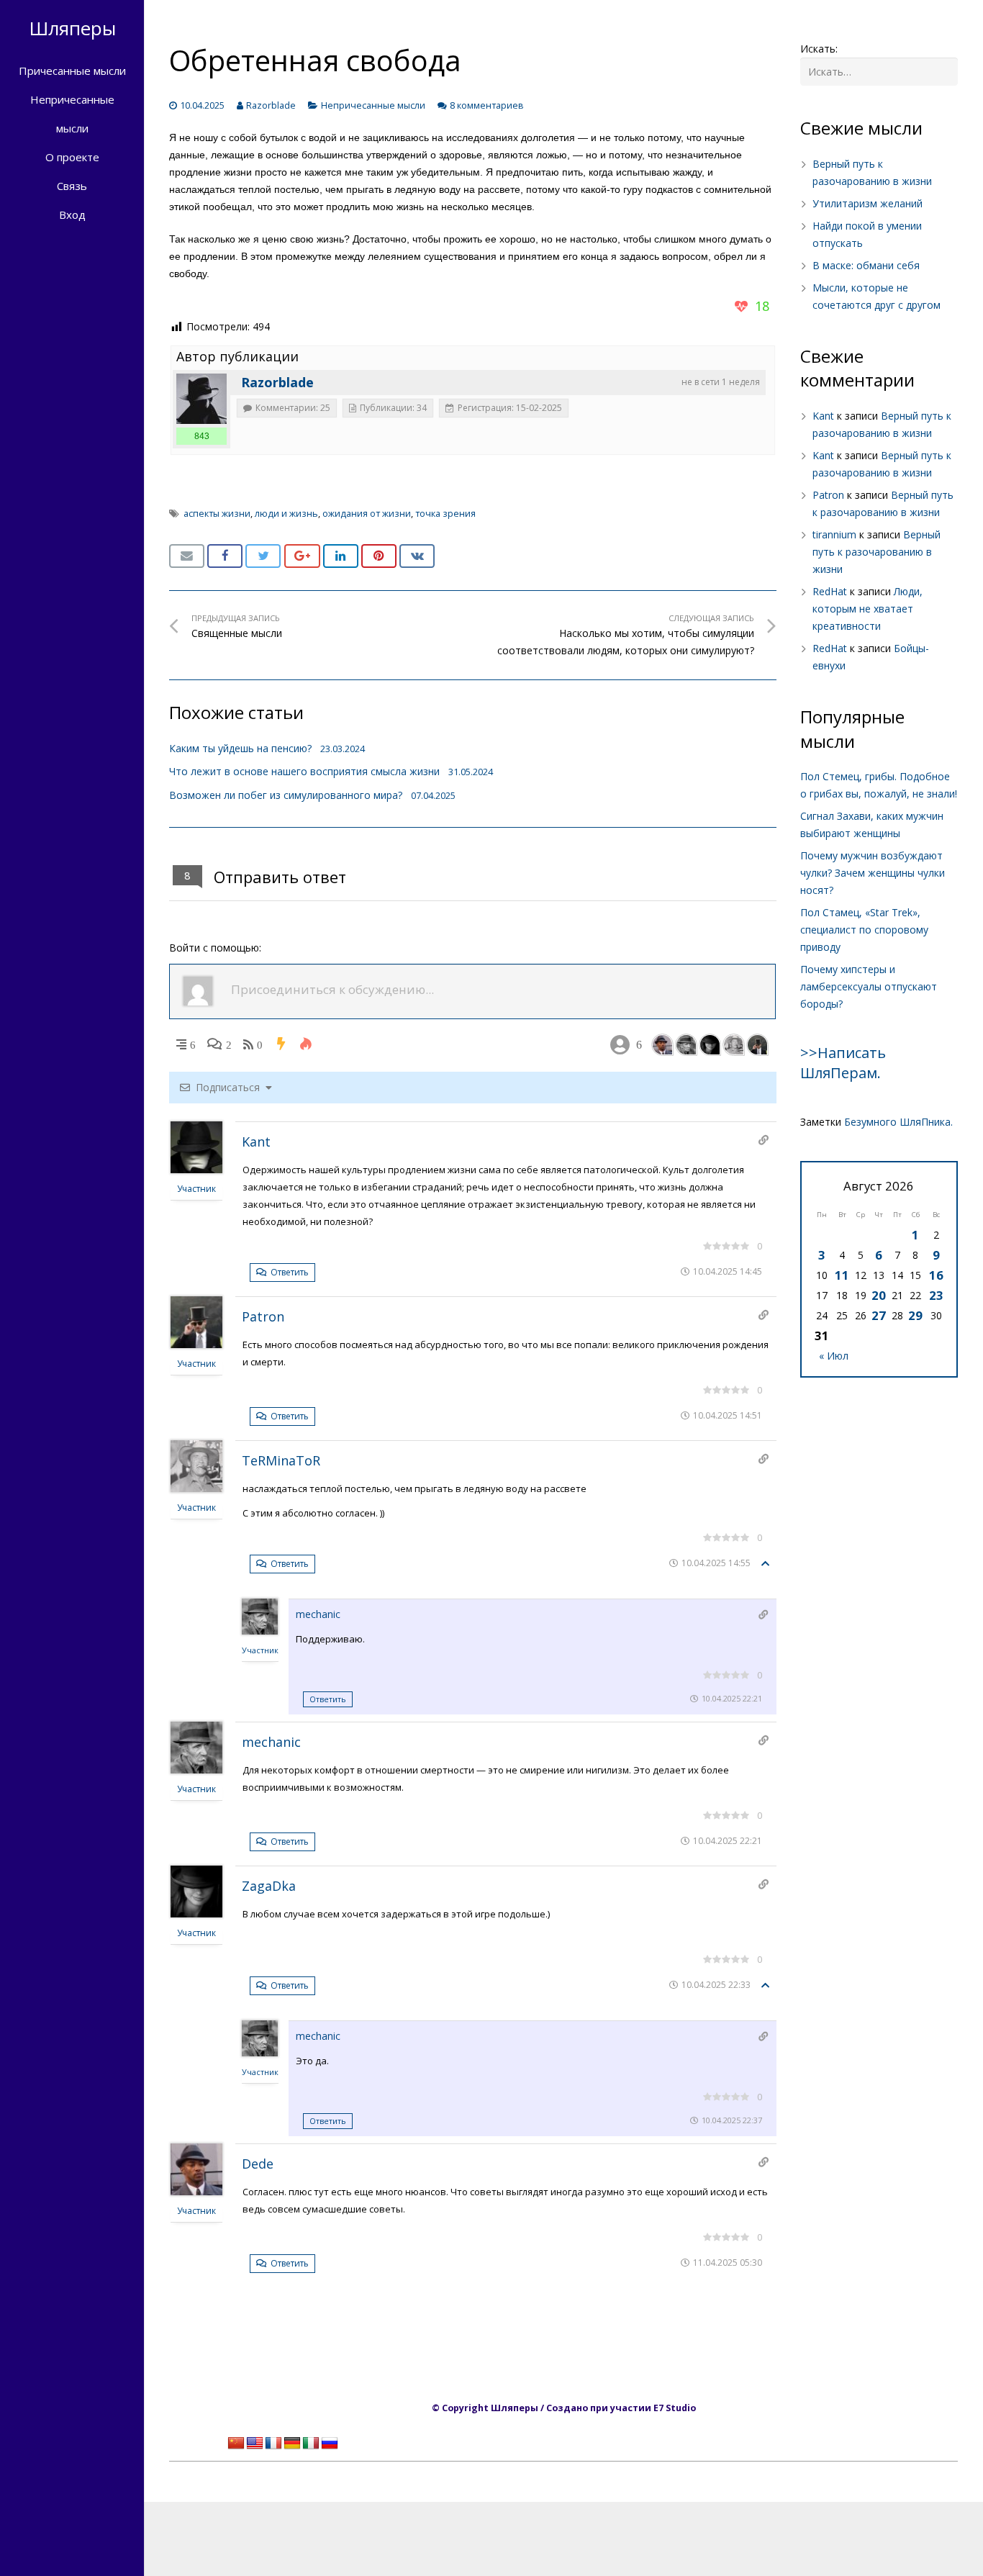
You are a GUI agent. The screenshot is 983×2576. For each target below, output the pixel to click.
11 (842, 1275)
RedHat (830, 591)
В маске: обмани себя (866, 265)
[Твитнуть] (263, 556)
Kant (256, 1142)
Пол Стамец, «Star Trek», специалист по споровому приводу (864, 930)
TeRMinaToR (281, 1460)
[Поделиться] (225, 556)
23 (936, 1295)
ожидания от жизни (367, 514)
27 (879, 1315)
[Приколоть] (379, 556)
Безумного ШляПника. (898, 1122)
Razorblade (271, 105)
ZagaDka (269, 1886)
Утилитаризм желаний (868, 203)
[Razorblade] (201, 399)
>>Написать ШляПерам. (843, 1063)
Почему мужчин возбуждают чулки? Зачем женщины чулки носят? (873, 873)
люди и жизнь (286, 514)
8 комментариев (487, 105)
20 (879, 1295)
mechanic (318, 1614)
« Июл (834, 1356)
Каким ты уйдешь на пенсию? (240, 748)
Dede (258, 2164)
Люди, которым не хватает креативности (868, 609)
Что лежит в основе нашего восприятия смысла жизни (304, 771)
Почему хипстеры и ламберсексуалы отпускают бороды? (869, 986)
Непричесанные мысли (373, 105)
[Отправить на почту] (187, 556)
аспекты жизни (217, 514)
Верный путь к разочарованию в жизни (876, 552)
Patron (263, 1316)
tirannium (834, 534)
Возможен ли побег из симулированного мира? (286, 795)
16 (936, 1275)
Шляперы (72, 28)
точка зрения (445, 514)
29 (915, 1315)
